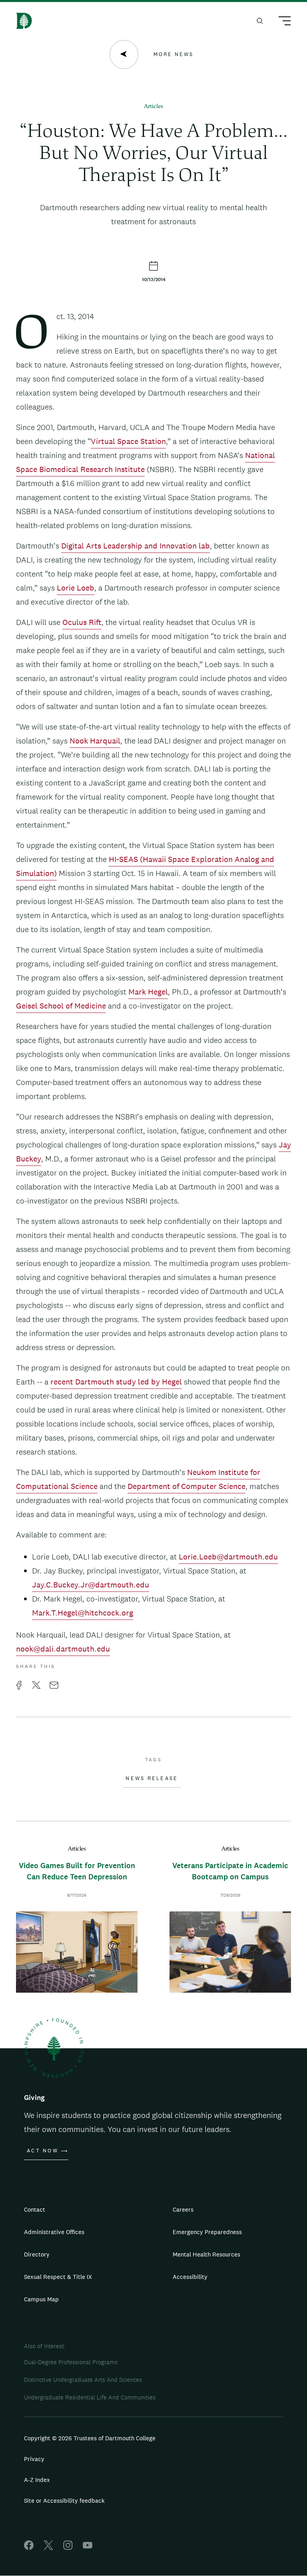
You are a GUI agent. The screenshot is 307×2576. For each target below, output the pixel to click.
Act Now (43, 2151)
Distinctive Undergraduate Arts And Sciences (83, 2380)
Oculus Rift (82, 622)
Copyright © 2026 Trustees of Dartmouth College (90, 2438)
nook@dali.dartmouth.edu (63, 1649)
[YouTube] (88, 2548)
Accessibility (190, 2277)
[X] (48, 2548)
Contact (35, 2209)
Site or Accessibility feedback (64, 2501)
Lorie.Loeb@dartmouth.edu (228, 1557)
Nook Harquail (95, 741)
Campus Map (41, 2299)
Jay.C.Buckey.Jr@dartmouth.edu (91, 1585)
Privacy (34, 2459)
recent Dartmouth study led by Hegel (116, 1382)
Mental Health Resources (206, 2254)
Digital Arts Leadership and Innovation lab (136, 546)
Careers (183, 2209)
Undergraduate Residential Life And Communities (90, 2397)
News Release (152, 1778)
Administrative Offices (54, 2232)
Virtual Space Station (128, 441)
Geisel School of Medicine (61, 1006)
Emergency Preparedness (207, 2232)
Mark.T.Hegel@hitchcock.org (83, 1613)
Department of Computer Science (186, 1486)
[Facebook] (29, 2548)
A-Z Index (37, 2480)
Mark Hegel (148, 992)
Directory (37, 2254)
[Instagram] (68, 2548)
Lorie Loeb (76, 588)
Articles (153, 107)
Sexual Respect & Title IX (58, 2277)
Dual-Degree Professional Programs (71, 2362)
